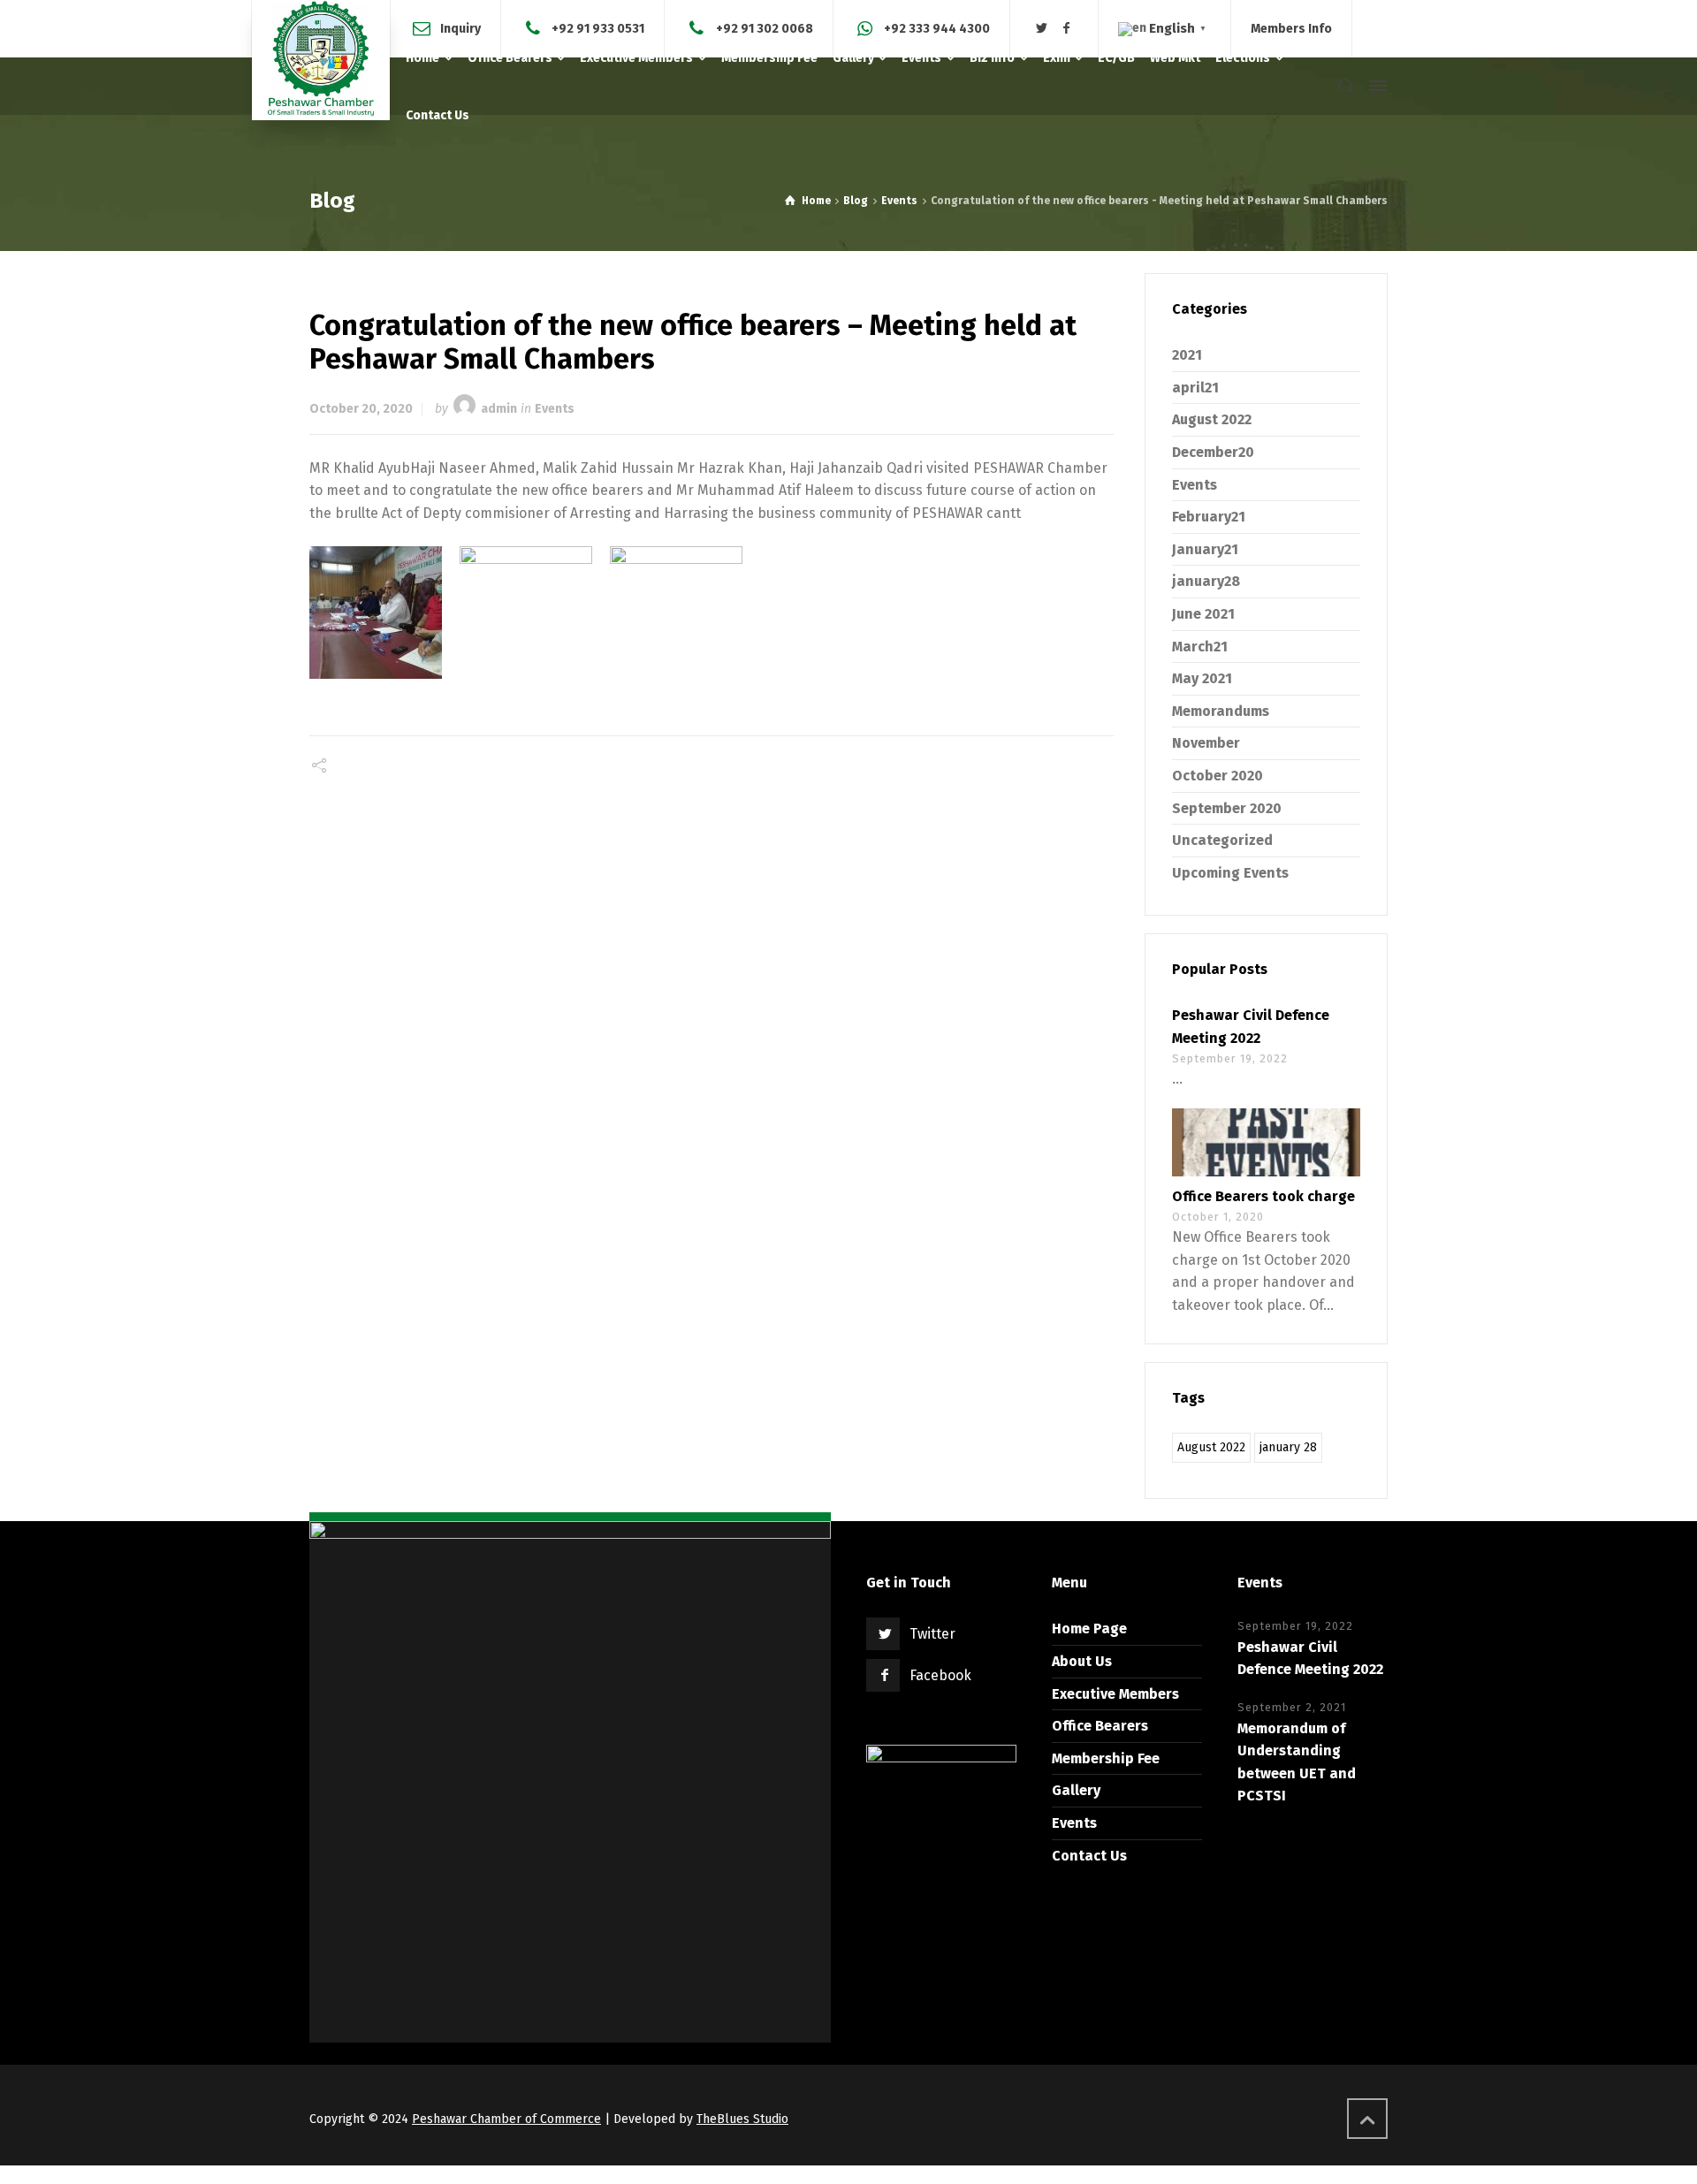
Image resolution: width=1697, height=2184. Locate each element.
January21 (1205, 549)
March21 (1200, 647)
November (1206, 743)
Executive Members (1115, 1694)
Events (555, 409)
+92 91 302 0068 (765, 28)
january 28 (1288, 1447)
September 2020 (1227, 808)
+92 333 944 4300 (937, 28)
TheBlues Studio (742, 2119)
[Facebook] (1067, 29)
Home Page (1089, 1628)
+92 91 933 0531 (598, 28)
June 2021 (1203, 614)
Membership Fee (1106, 1758)
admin (499, 409)
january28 (1206, 581)
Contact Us (1089, 1856)
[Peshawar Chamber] (321, 60)
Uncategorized (1222, 840)
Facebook (940, 1675)
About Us (1082, 1661)
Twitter (932, 1634)
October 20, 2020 (361, 409)
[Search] (1346, 86)
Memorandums (1221, 711)
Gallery (1076, 1790)
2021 (1187, 355)
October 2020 (1218, 776)
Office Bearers (1100, 1726)
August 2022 (1212, 419)
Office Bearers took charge (1263, 1196)
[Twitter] (1042, 29)
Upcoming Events (1230, 873)
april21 (1195, 388)
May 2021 (1202, 678)
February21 (1209, 517)
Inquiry (460, 28)
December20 (1213, 452)
